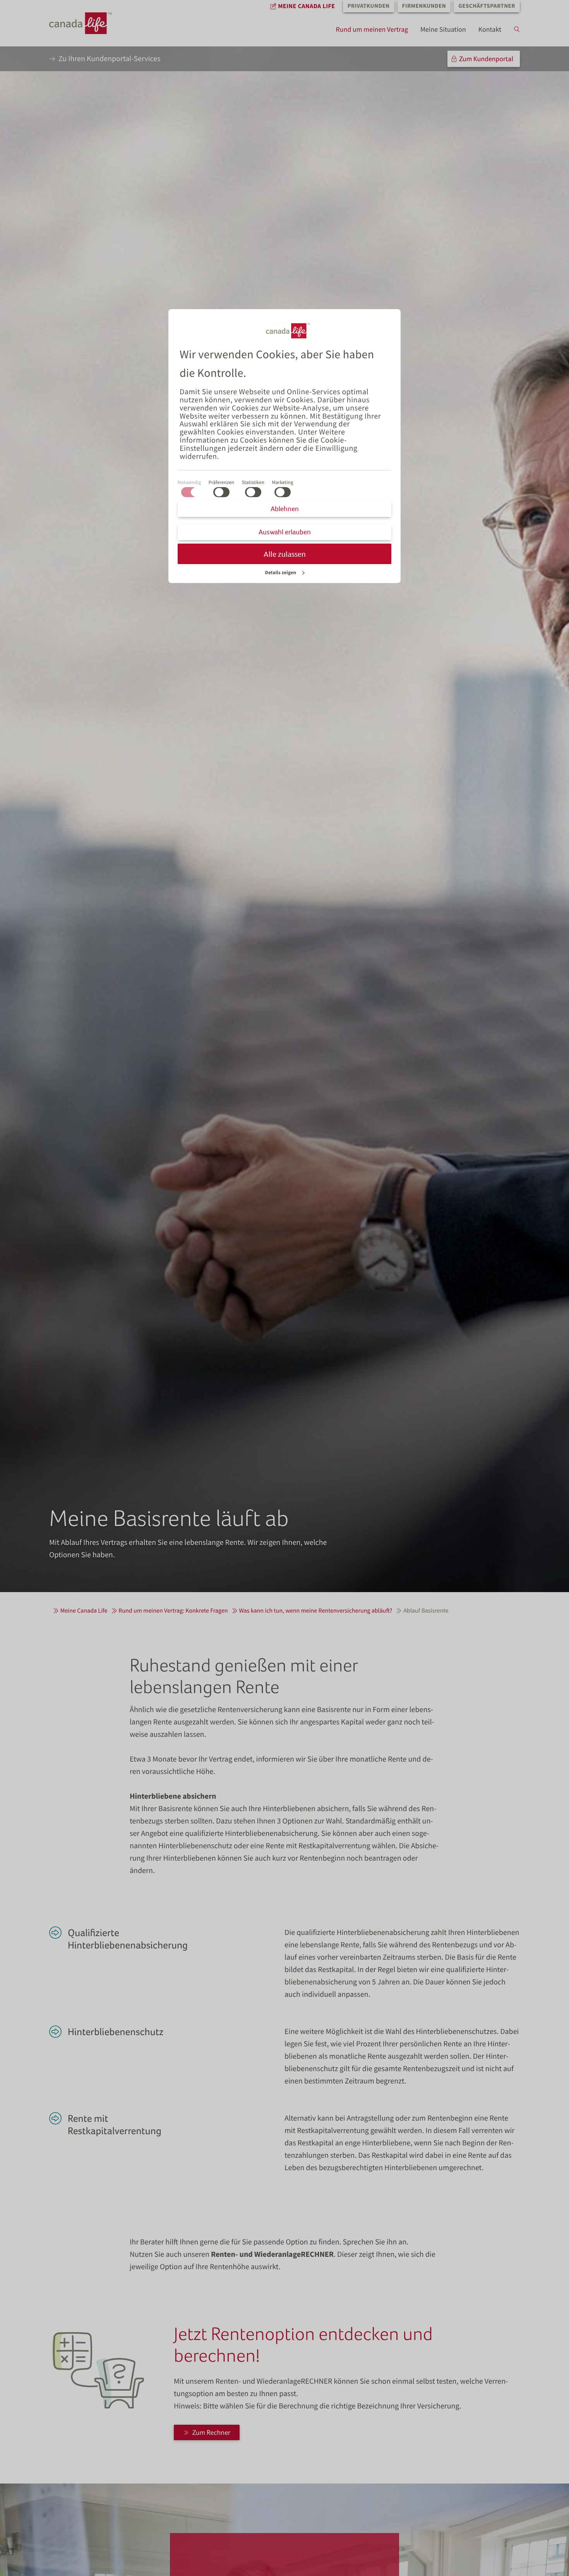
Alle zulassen (285, 554)
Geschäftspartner (487, 6)
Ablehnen (285, 509)
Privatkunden (369, 6)
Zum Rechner (211, 2432)
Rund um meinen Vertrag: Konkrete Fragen (173, 1611)
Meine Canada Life (306, 6)
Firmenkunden (424, 6)
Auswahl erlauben (285, 532)
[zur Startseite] (88, 23)
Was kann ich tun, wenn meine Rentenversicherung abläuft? (315, 1611)
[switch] (221, 492)
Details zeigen (281, 572)
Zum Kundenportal (486, 59)
